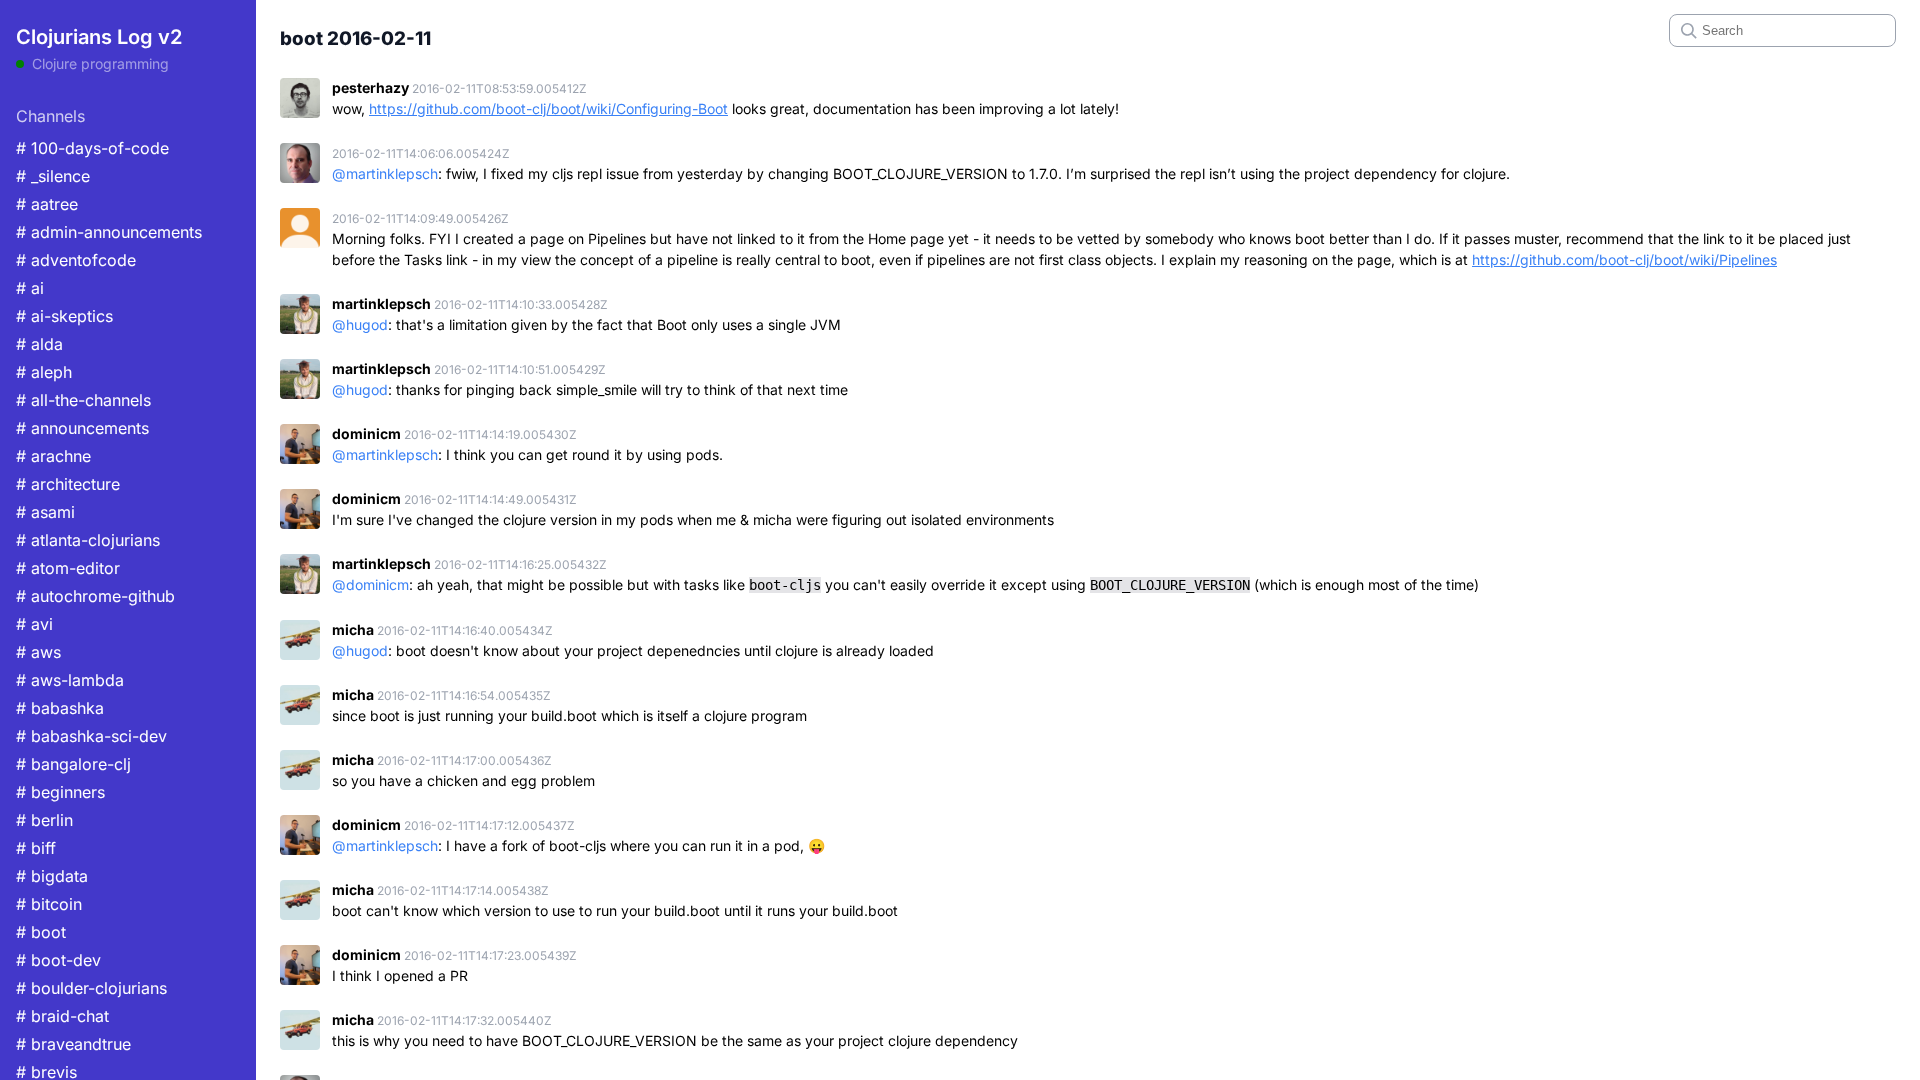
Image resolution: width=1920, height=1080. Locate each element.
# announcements (82, 428)
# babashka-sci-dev (91, 736)
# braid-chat (62, 1016)
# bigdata (52, 876)
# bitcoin (49, 904)
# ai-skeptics (64, 316)
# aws (38, 652)
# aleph (44, 372)
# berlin (44, 820)
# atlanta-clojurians (88, 540)
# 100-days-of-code (92, 148)
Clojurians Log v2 (99, 37)
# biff (36, 848)
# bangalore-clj (73, 764)
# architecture (68, 484)
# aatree (47, 204)
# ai (30, 288)
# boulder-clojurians (91, 988)
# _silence (53, 176)
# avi (34, 624)
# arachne (53, 456)
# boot (41, 932)
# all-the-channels (83, 400)
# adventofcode (76, 260)
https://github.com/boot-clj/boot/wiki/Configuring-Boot (548, 108)
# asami (45, 512)
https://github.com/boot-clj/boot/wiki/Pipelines (1624, 259)
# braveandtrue (73, 1044)
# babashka (60, 708)
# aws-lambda (70, 680)
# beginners (60, 792)
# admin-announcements (109, 232)
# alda (39, 344)
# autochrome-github (95, 596)
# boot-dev (58, 960)
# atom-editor (68, 568)
